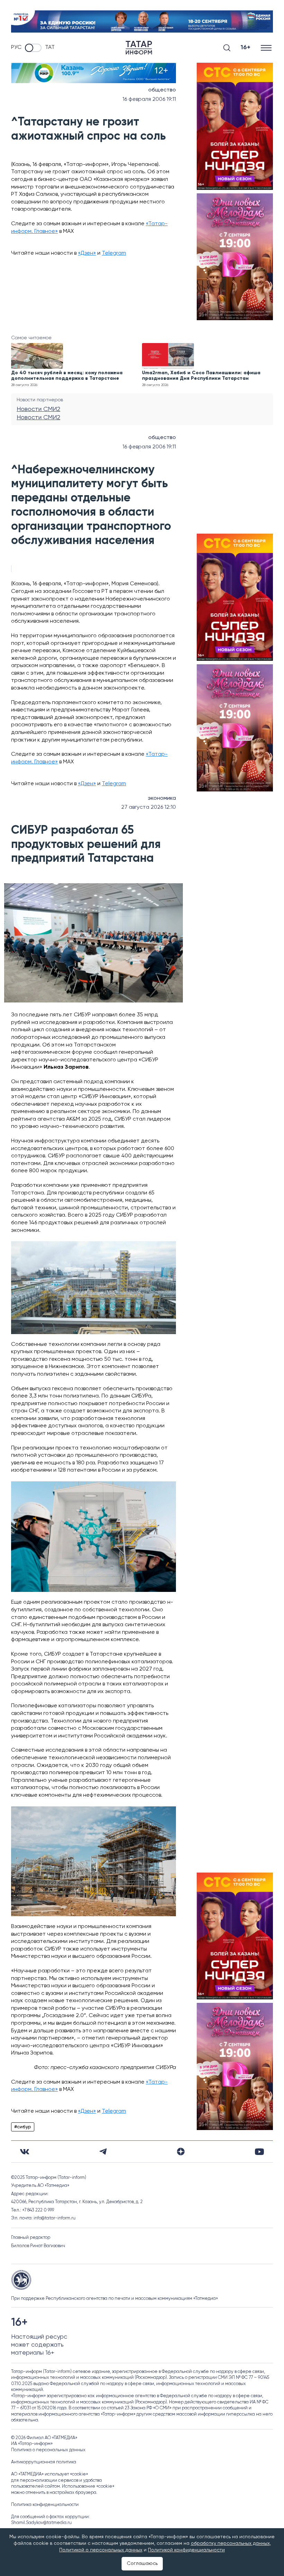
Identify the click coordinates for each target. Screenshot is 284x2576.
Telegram (114, 253)
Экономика (162, 798)
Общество (162, 90)
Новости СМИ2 (38, 409)
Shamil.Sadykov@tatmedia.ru (41, 2523)
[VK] (25, 2152)
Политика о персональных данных (48, 2450)
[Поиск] (227, 48)
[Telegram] (103, 2152)
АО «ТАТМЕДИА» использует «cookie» (50, 2474)
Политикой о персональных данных (101, 2550)
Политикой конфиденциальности (186, 2550)
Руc (16, 47)
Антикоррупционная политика (44, 2462)
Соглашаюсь (142, 2564)
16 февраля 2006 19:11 (149, 99)
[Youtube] (259, 2152)
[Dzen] (181, 2152)
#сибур (23, 2127)
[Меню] (267, 48)
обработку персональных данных (230, 2543)
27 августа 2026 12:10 (149, 807)
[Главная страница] (139, 48)
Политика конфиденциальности (45, 2505)
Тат (50, 47)
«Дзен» (87, 253)
